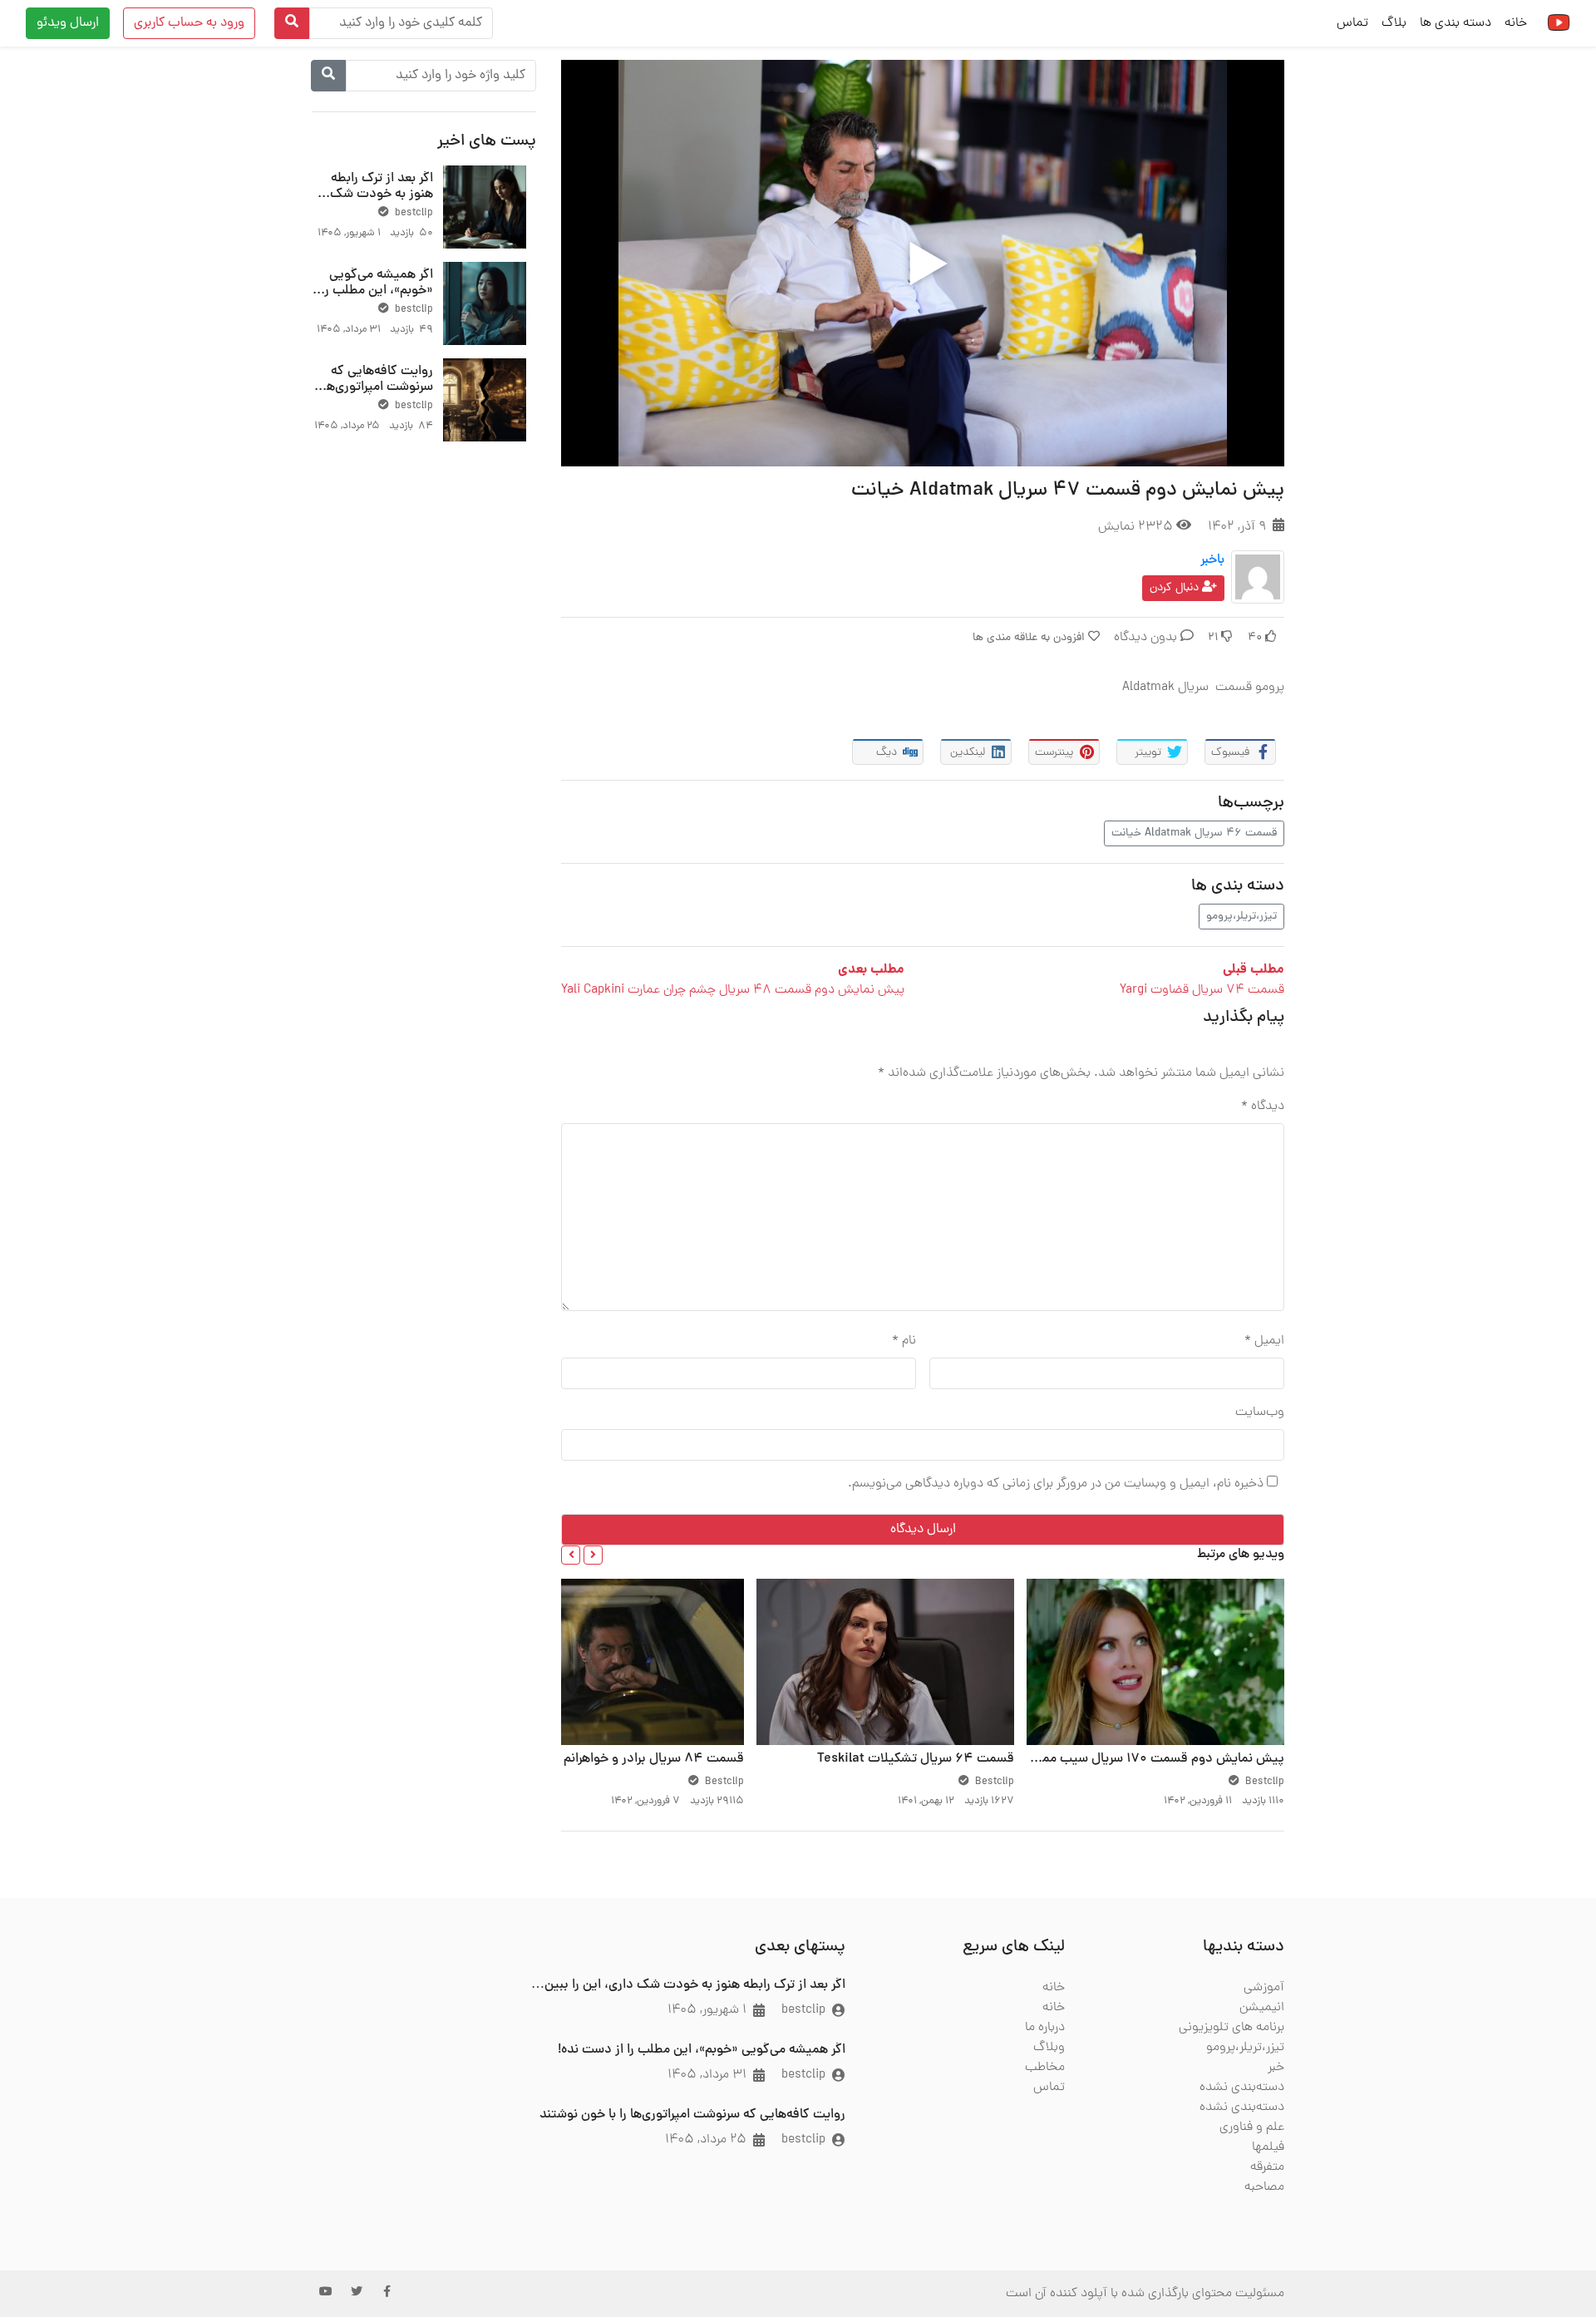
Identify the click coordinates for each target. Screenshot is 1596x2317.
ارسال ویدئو (68, 23)
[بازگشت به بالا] (47, 2219)
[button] (593, 1555)
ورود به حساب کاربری (189, 23)
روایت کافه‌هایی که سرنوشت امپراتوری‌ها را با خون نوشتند (373, 387)
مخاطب (1045, 2068)
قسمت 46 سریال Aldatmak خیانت (1194, 833)
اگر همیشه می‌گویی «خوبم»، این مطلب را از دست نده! (377, 291)
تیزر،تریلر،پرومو (1241, 917)
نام (904, 1341)
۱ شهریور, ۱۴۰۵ (707, 2010)
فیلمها (1268, 2147)
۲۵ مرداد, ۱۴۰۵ (706, 2140)
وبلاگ (1049, 2048)
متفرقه (1267, 2167)
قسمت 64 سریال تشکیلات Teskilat (916, 1759)
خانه (1516, 23)
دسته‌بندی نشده (1242, 2088)
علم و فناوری (1252, 2127)
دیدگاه (1263, 1107)
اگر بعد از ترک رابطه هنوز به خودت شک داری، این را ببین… (382, 195)
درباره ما (1045, 2028)
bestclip (413, 213)
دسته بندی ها (1456, 23)
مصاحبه (1264, 2187)
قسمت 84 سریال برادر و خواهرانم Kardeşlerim (616, 1759)
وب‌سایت (1260, 1412)
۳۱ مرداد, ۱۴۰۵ (707, 2075)
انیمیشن (1262, 2008)
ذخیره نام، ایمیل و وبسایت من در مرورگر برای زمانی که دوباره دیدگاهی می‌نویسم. (1056, 1484)
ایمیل (1264, 1341)
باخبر (1212, 560)
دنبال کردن (1176, 588)
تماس (1352, 23)
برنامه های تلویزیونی (1231, 2028)
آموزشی (1264, 1988)
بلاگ (1394, 23)
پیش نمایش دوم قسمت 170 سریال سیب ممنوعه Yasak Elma (1116, 1759)
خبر (1276, 2068)
